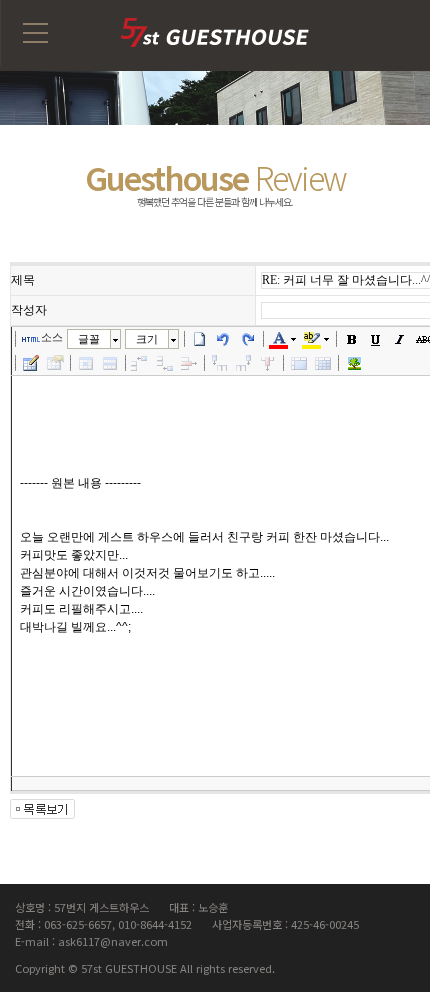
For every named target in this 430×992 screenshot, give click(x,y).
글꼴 (89, 339)
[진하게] (352, 339)
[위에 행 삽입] (141, 363)
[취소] (224, 339)
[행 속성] (110, 363)
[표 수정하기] (55, 363)
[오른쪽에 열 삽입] (244, 363)
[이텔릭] (400, 339)
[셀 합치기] (299, 363)
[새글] (200, 339)
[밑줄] (376, 339)
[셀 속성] (86, 363)
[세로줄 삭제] (268, 363)
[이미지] (354, 363)
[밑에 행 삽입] (165, 363)
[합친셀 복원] (323, 363)
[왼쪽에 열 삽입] (220, 363)
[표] (31, 363)
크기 (147, 339)
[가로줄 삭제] (189, 363)
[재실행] (248, 339)
